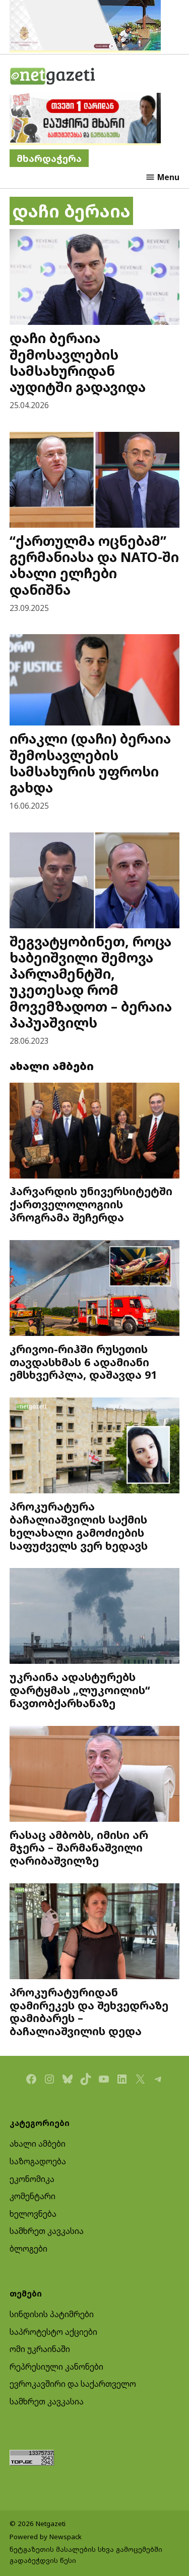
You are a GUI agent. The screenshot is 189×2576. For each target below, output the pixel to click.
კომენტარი (33, 2196)
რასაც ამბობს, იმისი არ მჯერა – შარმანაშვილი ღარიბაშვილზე (79, 1848)
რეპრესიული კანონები (56, 2367)
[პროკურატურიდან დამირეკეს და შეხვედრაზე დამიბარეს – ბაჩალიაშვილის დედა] (95, 1933)
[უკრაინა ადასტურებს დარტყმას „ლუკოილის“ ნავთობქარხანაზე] (95, 1617)
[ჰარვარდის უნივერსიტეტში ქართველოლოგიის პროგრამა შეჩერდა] (95, 1132)
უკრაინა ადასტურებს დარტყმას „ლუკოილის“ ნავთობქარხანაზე (80, 1690)
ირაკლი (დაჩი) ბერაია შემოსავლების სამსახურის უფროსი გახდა (90, 763)
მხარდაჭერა (49, 158)
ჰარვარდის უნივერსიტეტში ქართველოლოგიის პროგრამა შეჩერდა (91, 1204)
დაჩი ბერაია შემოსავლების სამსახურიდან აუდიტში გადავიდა (78, 362)
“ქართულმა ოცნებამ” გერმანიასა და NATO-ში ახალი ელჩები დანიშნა (94, 565)
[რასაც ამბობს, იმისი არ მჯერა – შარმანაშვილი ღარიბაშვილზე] (95, 1775)
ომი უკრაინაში (40, 2349)
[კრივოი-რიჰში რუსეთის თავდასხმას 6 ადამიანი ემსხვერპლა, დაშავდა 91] (95, 1289)
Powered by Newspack (46, 2537)
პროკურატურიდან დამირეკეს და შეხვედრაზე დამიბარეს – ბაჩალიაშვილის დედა (89, 2011)
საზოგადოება (38, 2161)
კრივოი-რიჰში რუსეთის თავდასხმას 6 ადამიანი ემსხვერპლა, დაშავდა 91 (83, 1362)
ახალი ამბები (38, 2144)
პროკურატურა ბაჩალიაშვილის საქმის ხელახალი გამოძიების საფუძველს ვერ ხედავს (79, 1526)
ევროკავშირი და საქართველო (73, 2384)
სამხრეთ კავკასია (47, 2231)
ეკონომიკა (32, 2179)
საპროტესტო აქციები (53, 2332)
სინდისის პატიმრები (52, 2314)
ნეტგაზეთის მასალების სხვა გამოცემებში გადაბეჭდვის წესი (86, 2555)
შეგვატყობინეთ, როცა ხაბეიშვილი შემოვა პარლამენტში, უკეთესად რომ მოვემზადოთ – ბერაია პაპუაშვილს (91, 982)
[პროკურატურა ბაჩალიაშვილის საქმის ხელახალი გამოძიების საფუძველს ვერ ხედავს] (95, 1447)
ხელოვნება (33, 2214)
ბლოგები (28, 2249)
